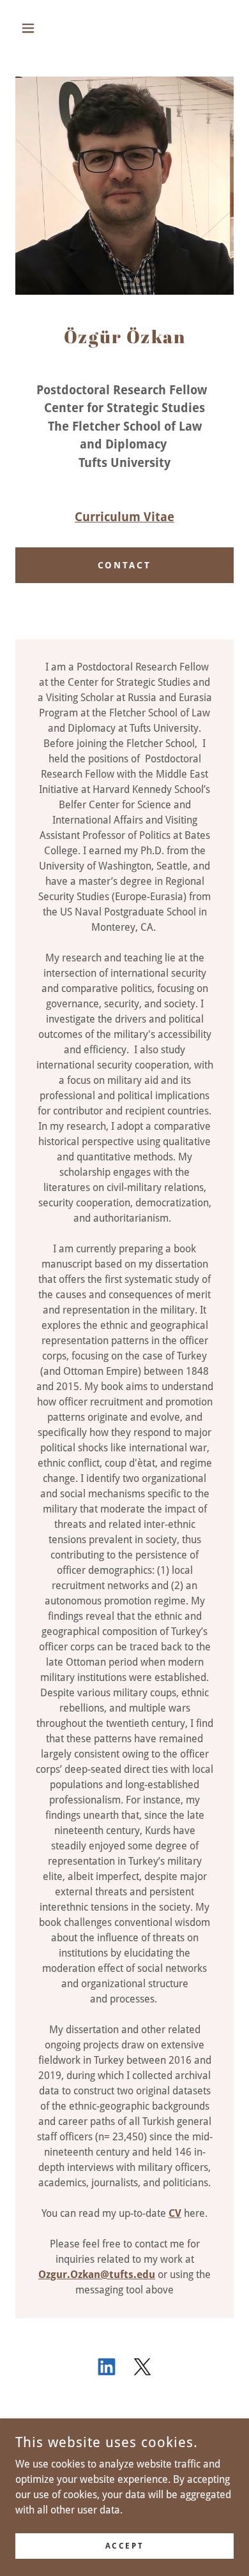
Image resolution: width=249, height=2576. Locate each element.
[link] (107, 2369)
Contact (125, 565)
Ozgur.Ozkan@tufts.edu (97, 2275)
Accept (124, 2545)
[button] (32, 28)
